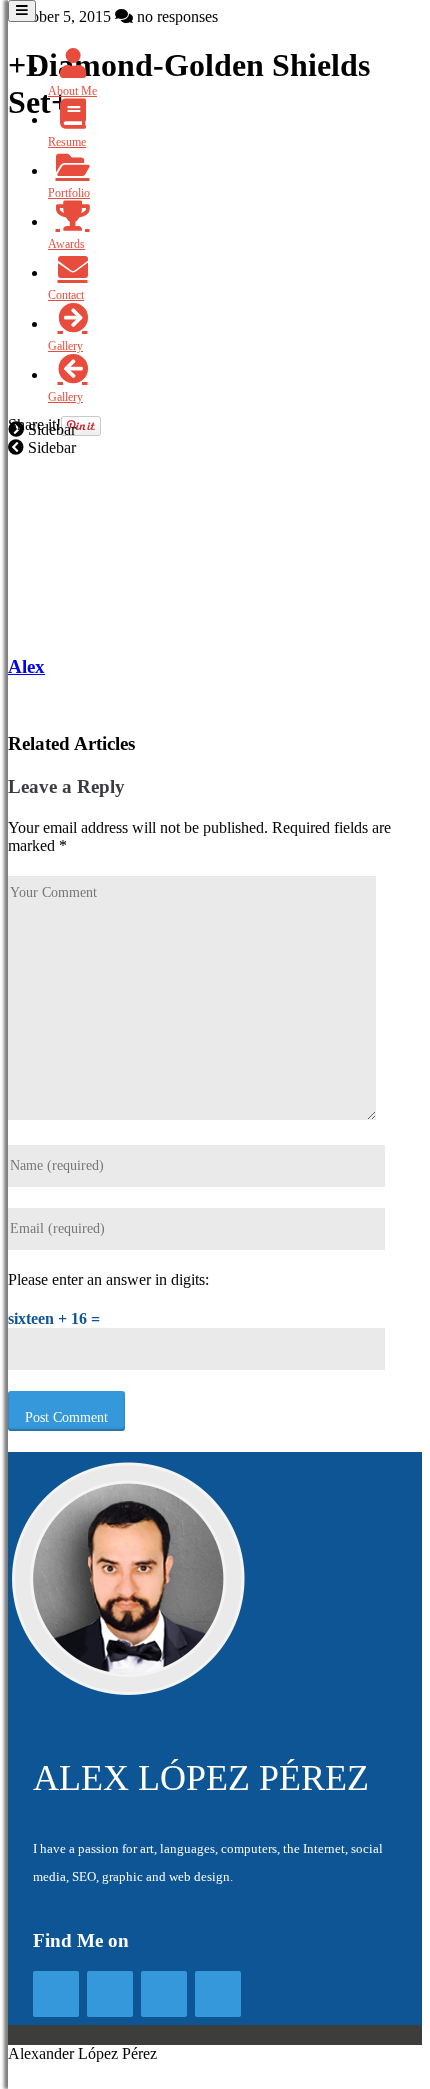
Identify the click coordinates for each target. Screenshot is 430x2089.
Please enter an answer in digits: (108, 1279)
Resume (67, 142)
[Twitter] (110, 1994)
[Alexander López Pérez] (128, 1691)
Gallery (65, 346)
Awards (66, 244)
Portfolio (69, 193)
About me (72, 91)
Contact (66, 295)
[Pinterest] (218, 1994)
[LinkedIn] (164, 1994)
